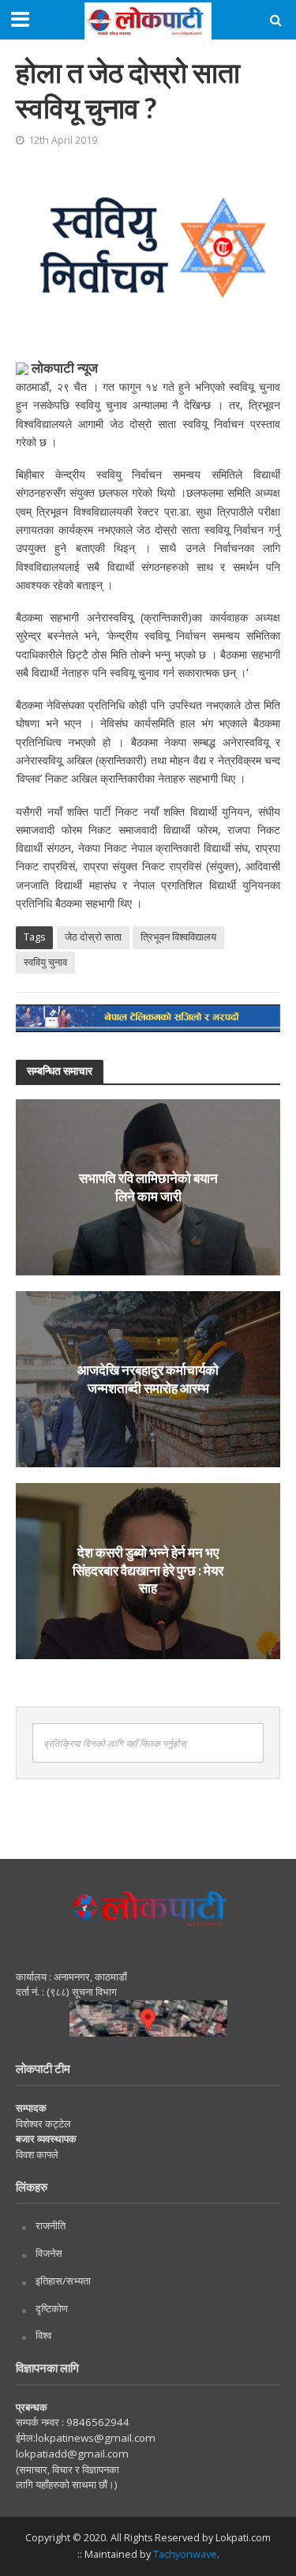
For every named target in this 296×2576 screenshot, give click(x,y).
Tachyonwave (185, 2554)
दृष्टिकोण (52, 2308)
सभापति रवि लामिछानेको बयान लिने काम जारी (148, 1187)
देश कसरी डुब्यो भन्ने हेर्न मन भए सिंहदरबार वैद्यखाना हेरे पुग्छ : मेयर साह (148, 1571)
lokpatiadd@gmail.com (72, 2454)
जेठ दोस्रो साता (93, 937)
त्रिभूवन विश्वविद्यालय (178, 937)
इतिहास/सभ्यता (63, 2281)
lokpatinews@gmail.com (96, 2438)
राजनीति (51, 2225)
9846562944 (97, 2422)
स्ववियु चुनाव (45, 962)
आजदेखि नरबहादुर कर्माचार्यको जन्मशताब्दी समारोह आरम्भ (148, 1378)
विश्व (43, 2335)
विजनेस (49, 2253)
